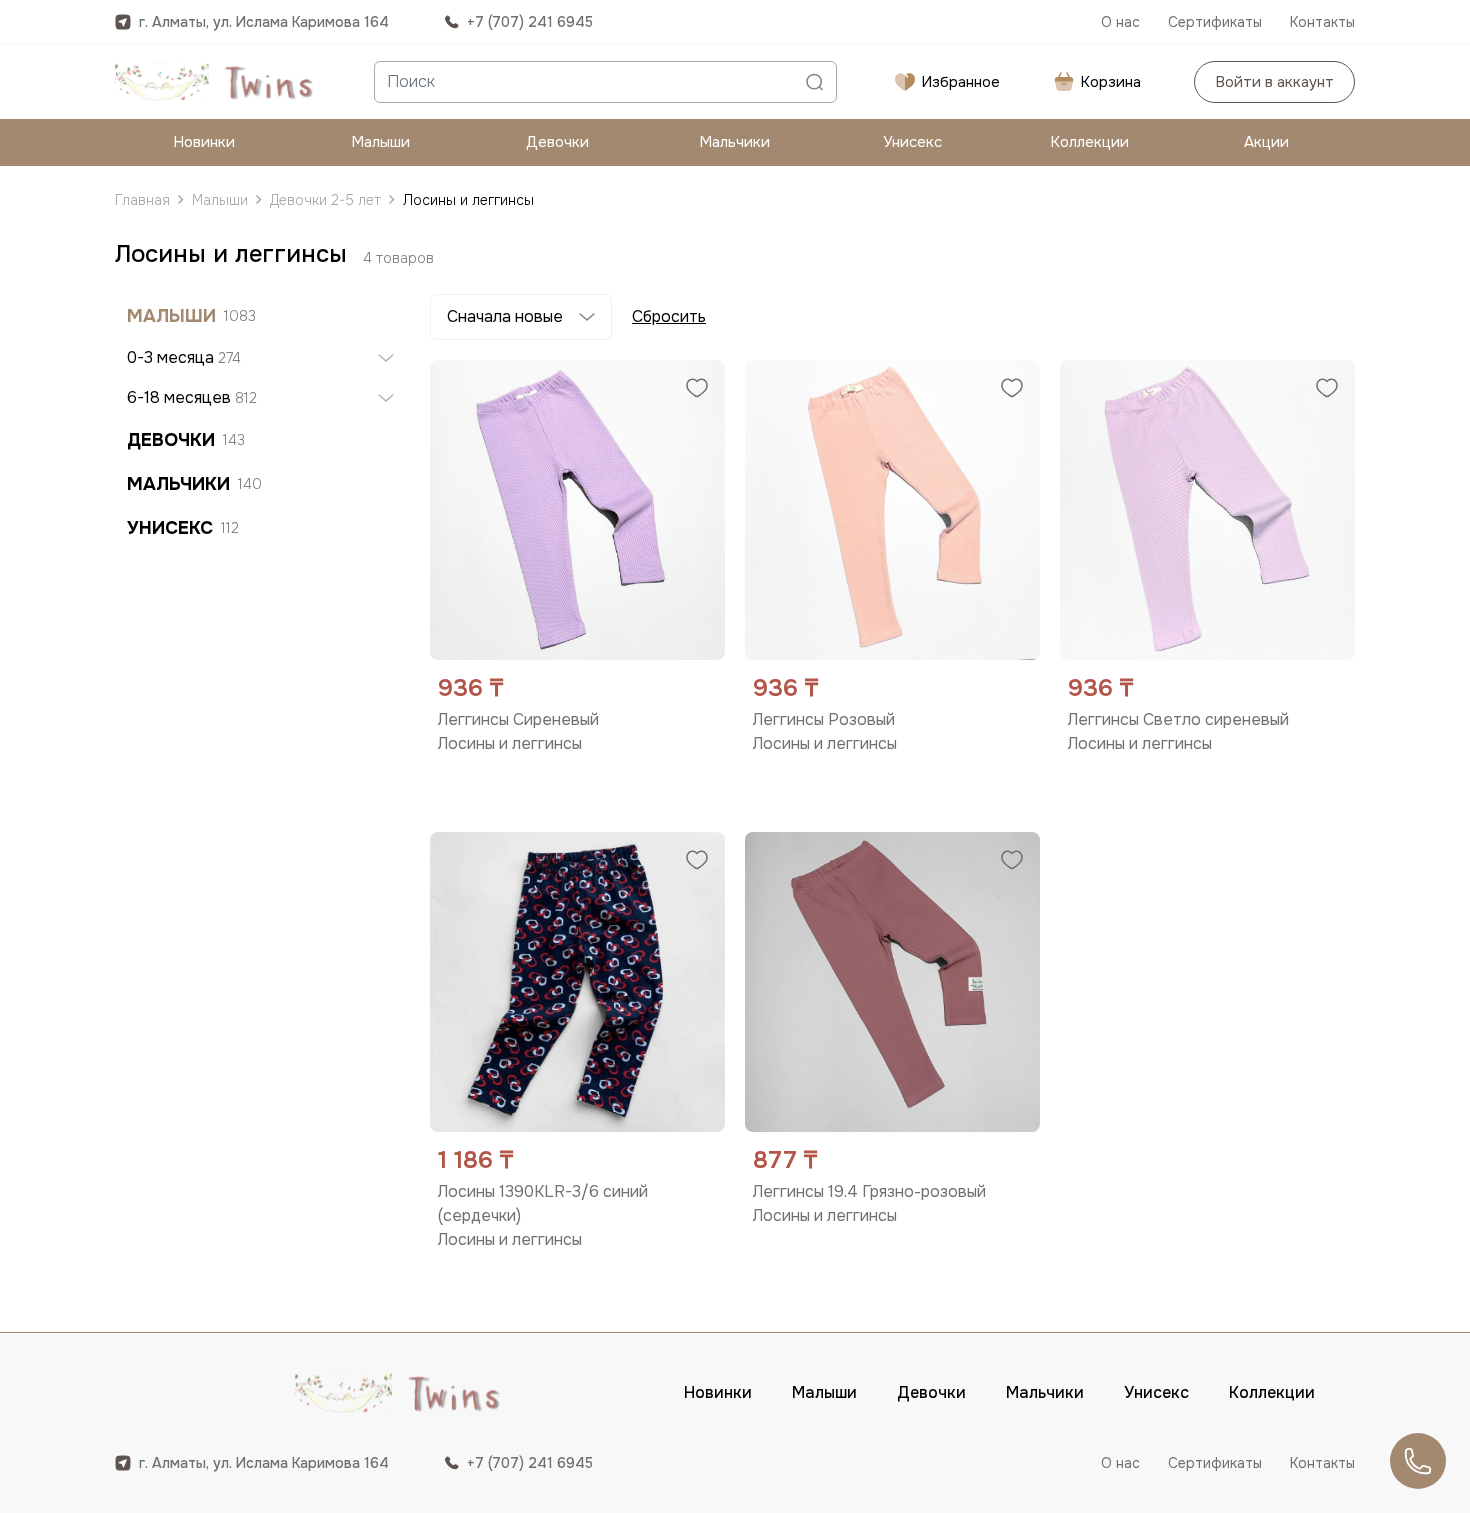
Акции (1266, 142)
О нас (1120, 22)
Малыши (380, 142)
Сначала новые (505, 316)
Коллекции (1089, 142)
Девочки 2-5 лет (325, 200)
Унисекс (912, 142)
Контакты (1322, 22)
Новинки (204, 142)
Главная (142, 200)
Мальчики (734, 142)
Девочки (557, 142)
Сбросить (669, 316)
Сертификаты (1215, 22)
